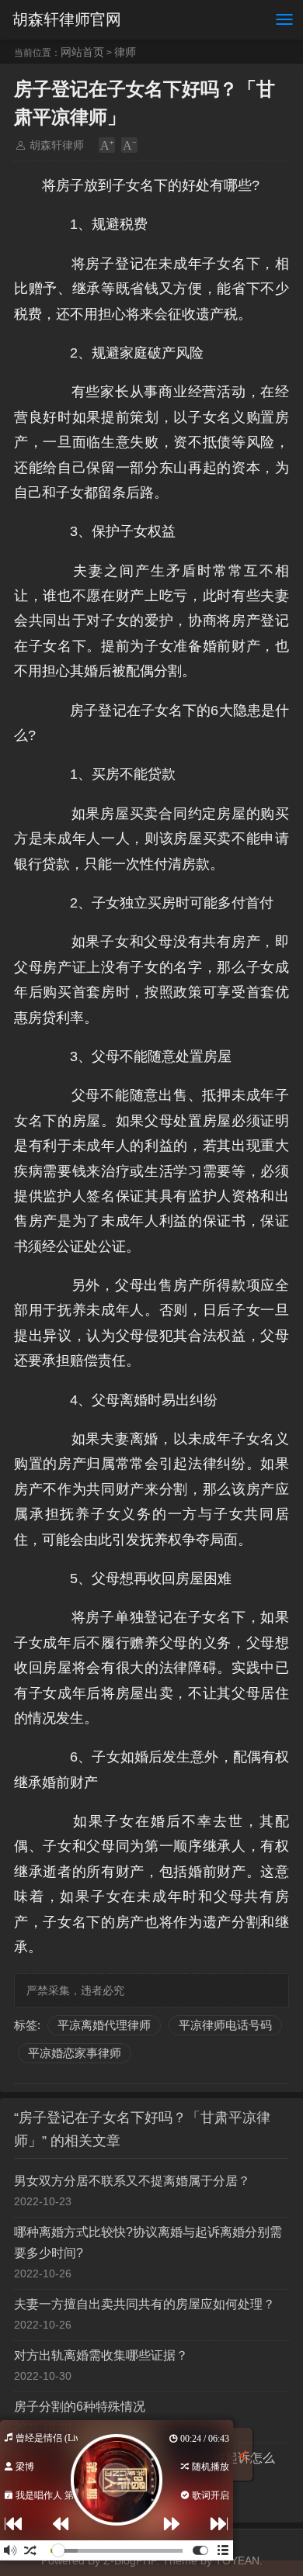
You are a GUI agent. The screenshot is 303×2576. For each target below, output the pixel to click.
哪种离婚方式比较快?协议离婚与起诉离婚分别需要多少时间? (148, 2242)
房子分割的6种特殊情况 (80, 2407)
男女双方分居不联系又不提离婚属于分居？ (132, 2181)
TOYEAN (237, 2560)
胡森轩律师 (57, 145)
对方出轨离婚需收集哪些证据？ (101, 2355)
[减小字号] (129, 145)
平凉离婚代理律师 (104, 2025)
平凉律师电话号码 (225, 2025)
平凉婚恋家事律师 (75, 2053)
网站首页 (82, 52)
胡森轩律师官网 (67, 19)
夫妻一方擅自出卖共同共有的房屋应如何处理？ (145, 2304)
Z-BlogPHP (130, 2560)
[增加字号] (107, 145)
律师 (125, 52)
